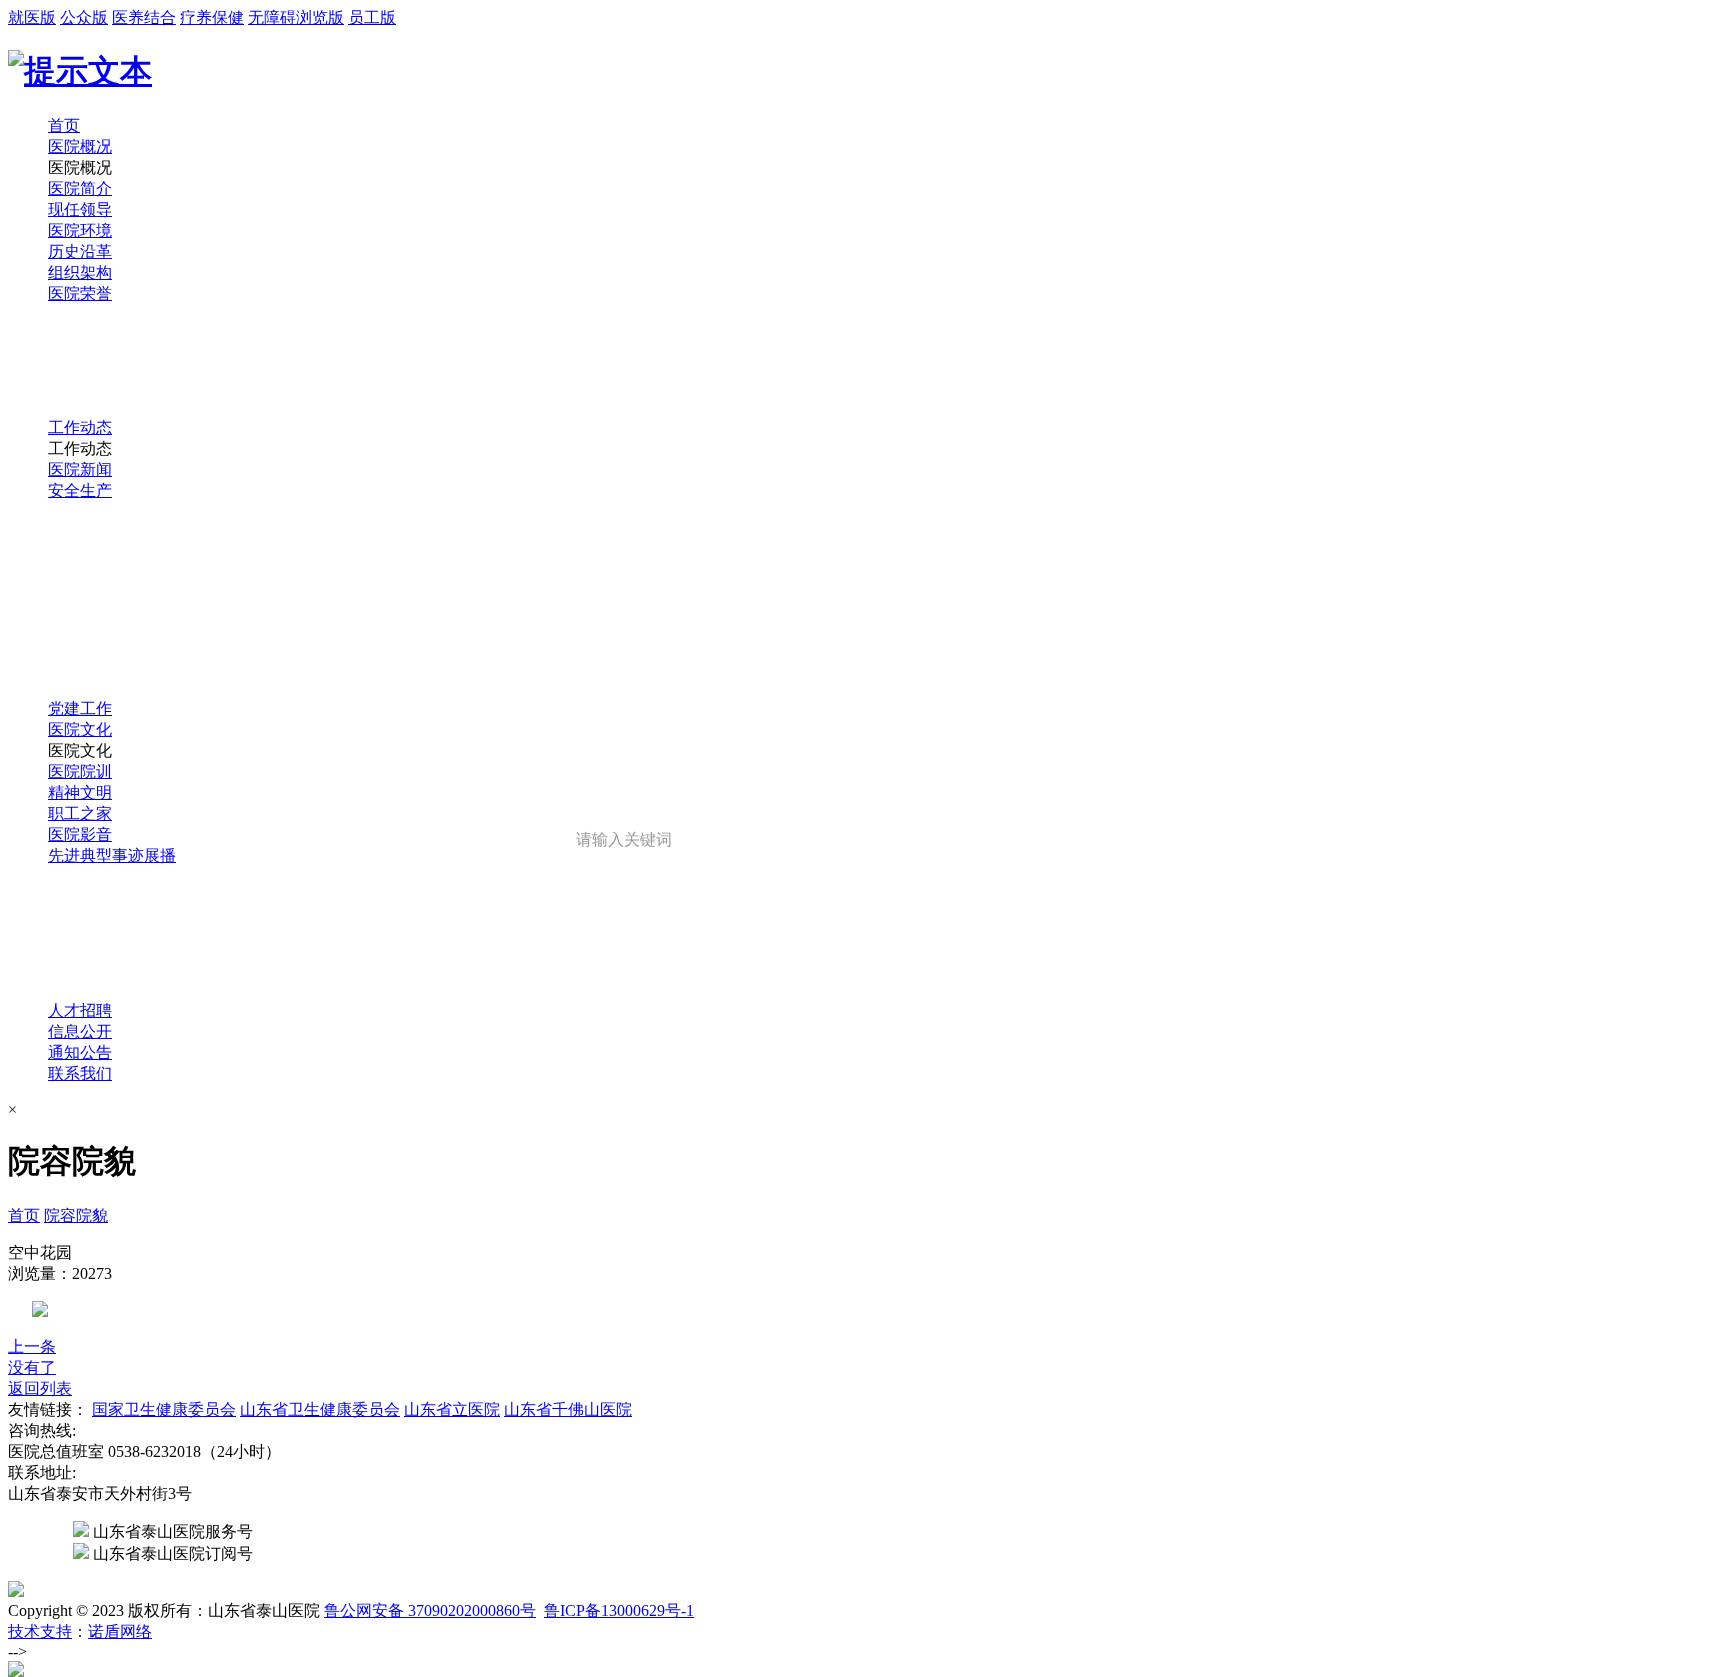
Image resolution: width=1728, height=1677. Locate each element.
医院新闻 (80, 469)
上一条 (32, 1346)
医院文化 (80, 729)
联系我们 (80, 1073)
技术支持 (40, 1631)
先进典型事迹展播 (112, 855)
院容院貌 (76, 1215)
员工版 (372, 17)
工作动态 (80, 427)
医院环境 (80, 230)
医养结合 (144, 17)
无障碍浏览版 (296, 17)
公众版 (84, 17)
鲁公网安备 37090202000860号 (430, 1610)
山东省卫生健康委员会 (320, 1409)
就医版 (32, 17)
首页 (64, 125)
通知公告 (80, 1052)
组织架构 (80, 272)
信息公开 (80, 1031)
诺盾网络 (120, 1631)
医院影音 (80, 834)
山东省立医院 (452, 1409)
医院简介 (80, 188)
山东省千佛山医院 (568, 1409)
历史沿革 (80, 251)
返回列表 (40, 1388)
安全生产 (80, 490)
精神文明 (80, 792)
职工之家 (80, 813)
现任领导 (80, 209)
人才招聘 (80, 1010)
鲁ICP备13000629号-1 (619, 1610)
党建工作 (80, 708)
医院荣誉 (80, 293)
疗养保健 (212, 17)
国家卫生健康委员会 (164, 1409)
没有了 (32, 1367)
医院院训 (80, 771)
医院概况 (80, 146)
